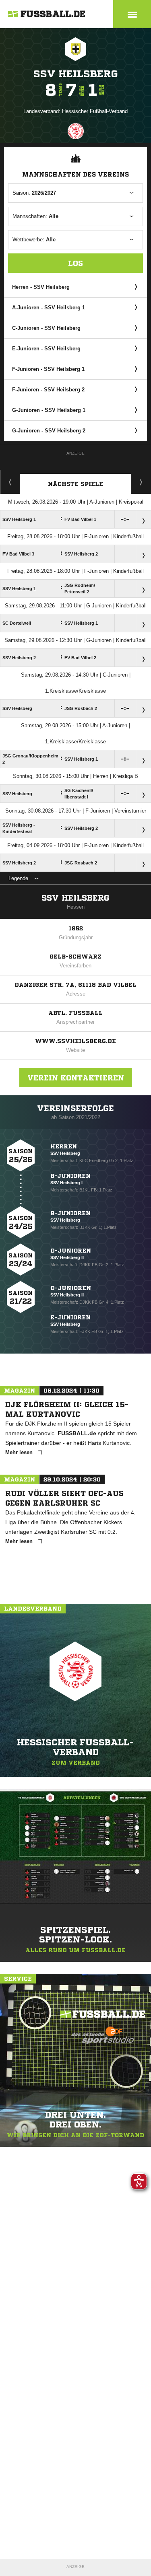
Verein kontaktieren (76, 1078)
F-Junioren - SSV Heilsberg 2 (48, 390)
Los (75, 263)
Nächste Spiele (75, 484)
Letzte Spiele (141, 482)
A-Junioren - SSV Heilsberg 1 (49, 308)
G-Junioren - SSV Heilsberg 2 (49, 431)
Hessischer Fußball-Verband (95, 111)
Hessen (76, 907)
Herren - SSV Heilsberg (41, 287)
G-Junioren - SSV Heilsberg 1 (49, 410)
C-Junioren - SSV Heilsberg (46, 328)
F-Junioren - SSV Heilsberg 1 (48, 369)
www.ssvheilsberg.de (75, 1041)
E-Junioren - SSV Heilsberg (46, 349)
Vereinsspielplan (10, 482)
